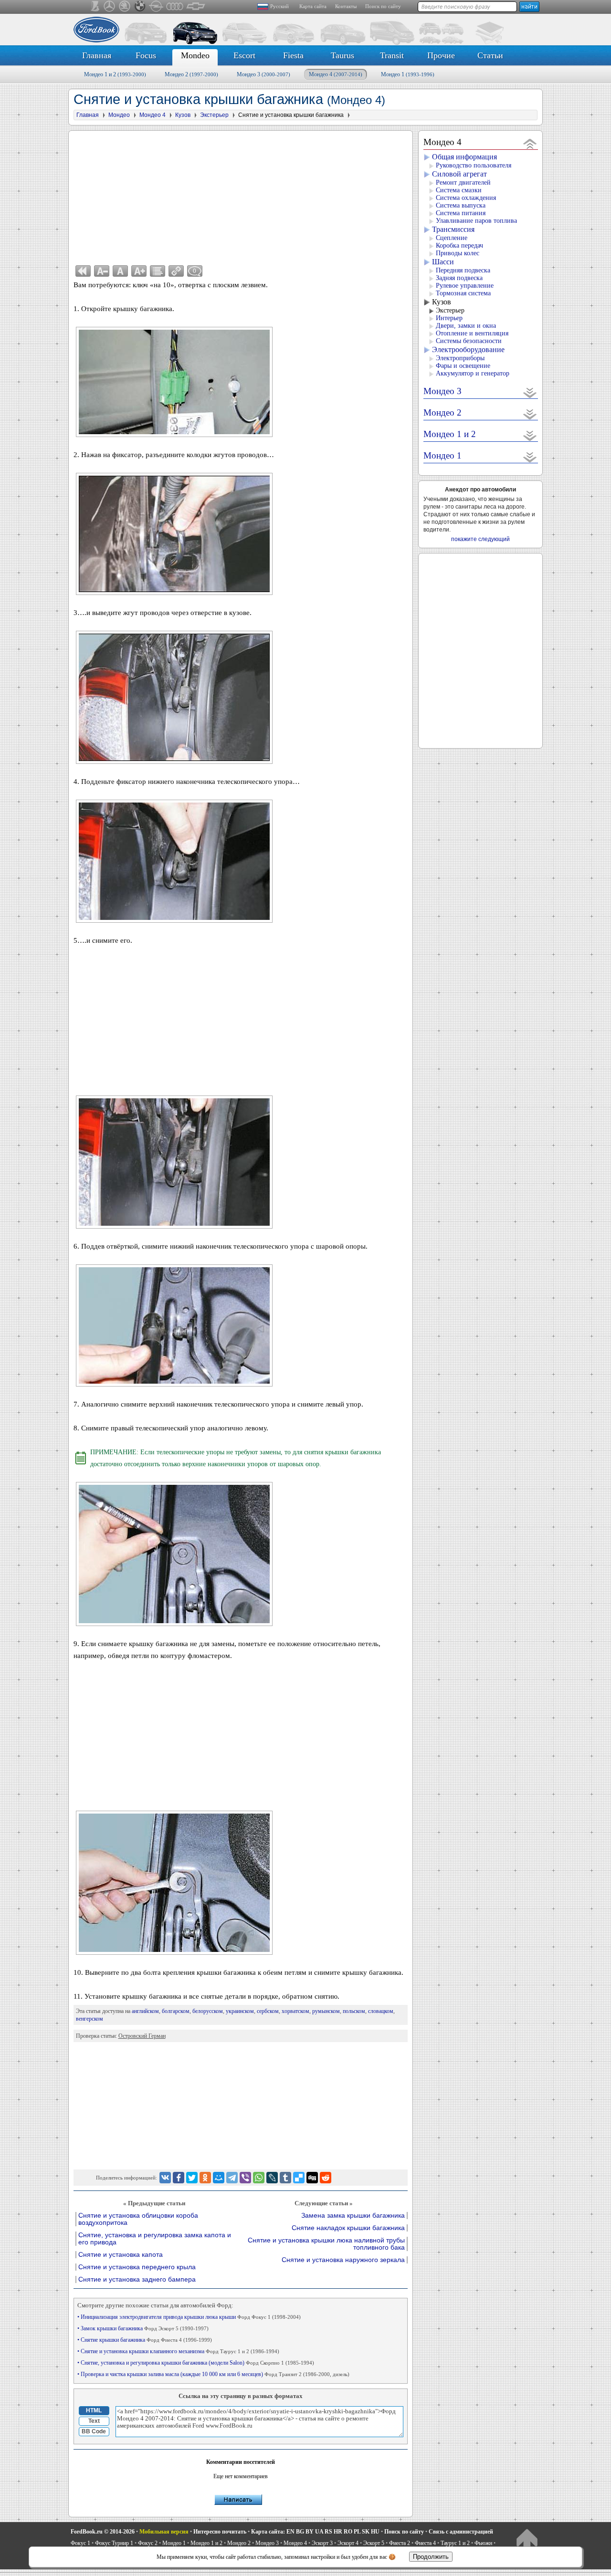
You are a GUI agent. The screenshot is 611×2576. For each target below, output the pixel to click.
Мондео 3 (263, 74)
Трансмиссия (453, 229)
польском (354, 2011)
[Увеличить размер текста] (139, 271)
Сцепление (452, 238)
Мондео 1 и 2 (115, 74)
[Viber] (245, 2178)
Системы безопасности (469, 341)
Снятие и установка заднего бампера (137, 2279)
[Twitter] (192, 2178)
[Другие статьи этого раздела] (158, 271)
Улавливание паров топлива (476, 221)
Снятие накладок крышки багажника (348, 2228)
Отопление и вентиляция (472, 333)
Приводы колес (458, 253)
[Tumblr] (285, 2178)
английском (145, 2011)
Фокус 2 (148, 2543)
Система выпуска (461, 205)
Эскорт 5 (374, 2543)
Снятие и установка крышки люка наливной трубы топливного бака (326, 2244)
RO (348, 2532)
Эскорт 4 (348, 2543)
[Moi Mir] (219, 2178)
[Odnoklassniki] (205, 2178)
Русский (279, 6)
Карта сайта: (268, 2532)
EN (290, 2532)
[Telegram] (232, 2178)
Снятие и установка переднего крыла (137, 2267)
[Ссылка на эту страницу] (176, 271)
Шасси (443, 262)
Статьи (490, 55)
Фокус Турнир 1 (114, 2543)
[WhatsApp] (259, 2178)
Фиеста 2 (400, 2543)
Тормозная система (463, 293)
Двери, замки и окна (466, 326)
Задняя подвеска (459, 278)
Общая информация (464, 157)
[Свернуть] (530, 143)
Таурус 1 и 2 (455, 2543)
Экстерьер (450, 310)
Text (94, 2421)
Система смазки (459, 190)
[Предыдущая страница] (83, 271)
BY (310, 2532)
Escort (244, 55)
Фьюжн (483, 2543)
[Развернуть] (530, 392)
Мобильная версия (164, 2532)
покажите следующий (480, 539)
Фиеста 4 (425, 2543)
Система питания (461, 213)
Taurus (342, 55)
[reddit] (326, 2178)
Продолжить (431, 2557)
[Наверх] (527, 2540)
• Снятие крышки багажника (145, 2340)
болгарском (176, 2011)
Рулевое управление (465, 286)
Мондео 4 (336, 74)
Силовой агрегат (459, 174)
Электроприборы (460, 358)
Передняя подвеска (463, 270)
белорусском (208, 2011)
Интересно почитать (220, 2532)
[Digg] (312, 2178)
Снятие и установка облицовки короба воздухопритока (138, 2219)
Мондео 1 (408, 74)
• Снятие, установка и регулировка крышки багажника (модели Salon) (196, 2363)
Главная (97, 55)
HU (375, 2532)
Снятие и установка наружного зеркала (343, 2260)
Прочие (441, 55)
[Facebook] (179, 2178)
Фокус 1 (80, 2543)
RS (328, 2532)
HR (338, 2532)
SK (366, 2532)
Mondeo (195, 55)
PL (357, 2532)
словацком (381, 2011)
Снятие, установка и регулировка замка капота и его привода (155, 2239)
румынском (326, 2011)
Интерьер (449, 318)
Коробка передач (459, 245)
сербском (268, 2011)
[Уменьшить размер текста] (102, 271)
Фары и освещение (463, 366)
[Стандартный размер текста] (120, 271)
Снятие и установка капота (121, 2255)
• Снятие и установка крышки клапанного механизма (178, 2351)
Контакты (346, 6)
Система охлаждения (466, 198)
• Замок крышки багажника (143, 2328)
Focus (146, 55)
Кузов (442, 302)
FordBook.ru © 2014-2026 (103, 2532)
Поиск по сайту (383, 6)
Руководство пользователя (474, 165)
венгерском (90, 2019)
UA (319, 2532)
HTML (94, 2410)
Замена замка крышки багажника (353, 2216)
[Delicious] (299, 2178)
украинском (240, 2011)
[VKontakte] (165, 2178)
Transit (392, 55)
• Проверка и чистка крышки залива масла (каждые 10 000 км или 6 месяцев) (213, 2374)
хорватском (295, 2011)
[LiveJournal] (272, 2178)
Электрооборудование (468, 349)
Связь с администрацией (461, 2532)
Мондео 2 (191, 74)
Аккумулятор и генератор (473, 373)
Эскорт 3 (322, 2543)
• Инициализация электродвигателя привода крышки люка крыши (189, 2317)
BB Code (94, 2431)
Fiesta (293, 55)
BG (300, 2532)
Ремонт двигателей (463, 183)
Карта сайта (313, 6)
